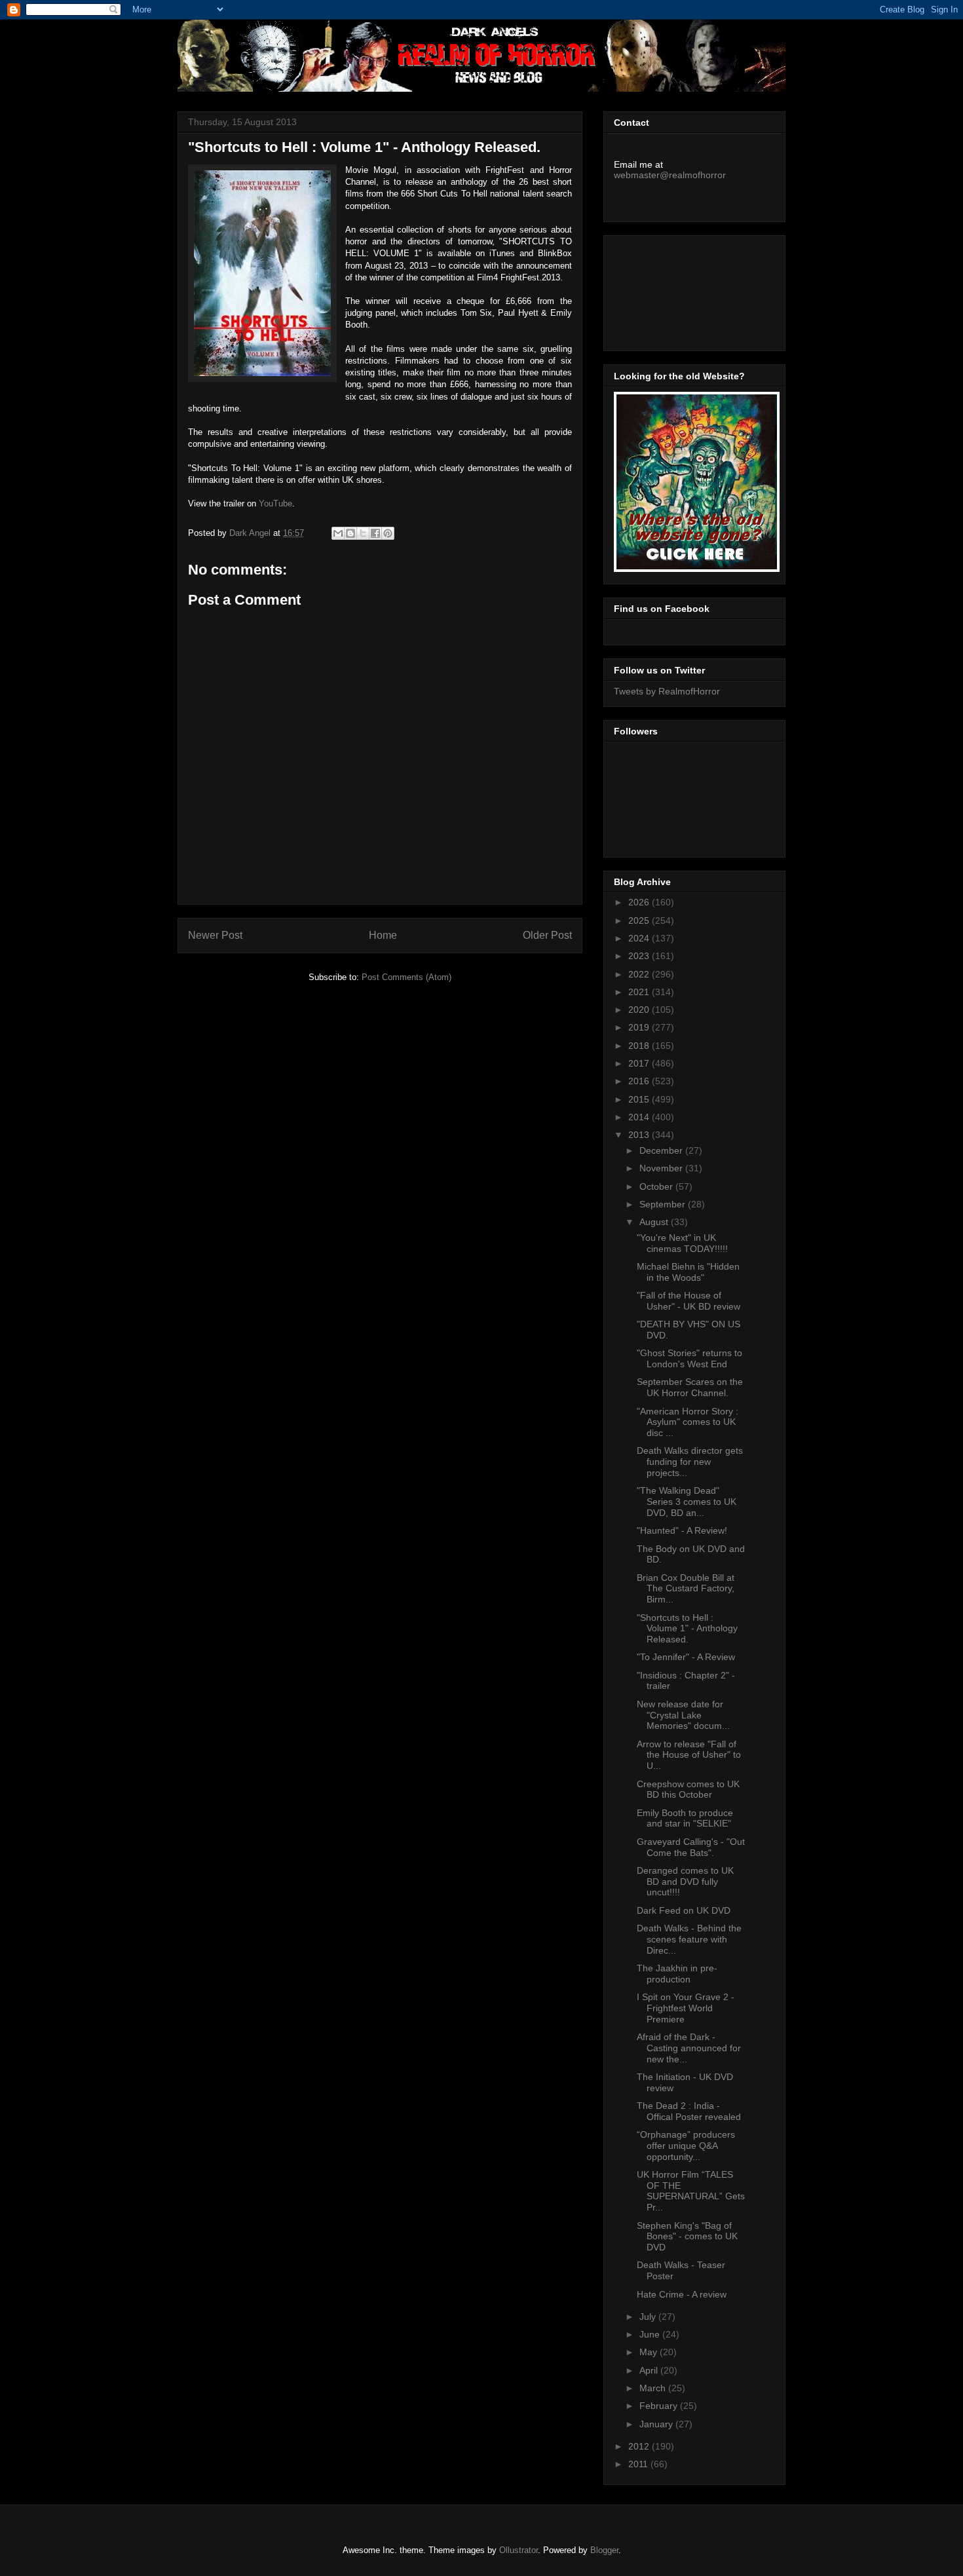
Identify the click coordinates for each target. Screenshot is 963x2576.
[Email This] (338, 533)
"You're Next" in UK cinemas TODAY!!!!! (682, 1243)
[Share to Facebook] (375, 533)
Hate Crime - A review (682, 2294)
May (650, 2352)
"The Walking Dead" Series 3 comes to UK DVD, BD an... (687, 1502)
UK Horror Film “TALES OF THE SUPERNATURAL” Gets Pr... (691, 2191)
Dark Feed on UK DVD (684, 1910)
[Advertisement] (673, 290)
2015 (640, 1099)
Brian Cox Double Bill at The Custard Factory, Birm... (686, 1589)
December (662, 1150)
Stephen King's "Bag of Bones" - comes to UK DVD (687, 2237)
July (649, 2317)
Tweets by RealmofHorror (667, 691)
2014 (640, 1117)
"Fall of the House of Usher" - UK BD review (689, 1301)
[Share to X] (363, 533)
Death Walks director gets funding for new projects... (690, 1462)
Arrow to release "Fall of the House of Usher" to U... (689, 1755)
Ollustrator (519, 2550)
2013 (640, 1135)
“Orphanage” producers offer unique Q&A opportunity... (686, 2146)
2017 (640, 1063)
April (650, 2370)
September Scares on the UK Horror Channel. (690, 1387)
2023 (640, 956)
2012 (640, 2446)
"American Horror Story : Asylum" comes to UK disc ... (688, 1422)
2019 (640, 1027)
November (662, 1168)
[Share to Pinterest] (388, 533)
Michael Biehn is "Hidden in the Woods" (688, 1272)
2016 (640, 1081)
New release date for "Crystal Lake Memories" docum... (683, 1715)
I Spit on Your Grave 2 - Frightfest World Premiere (686, 2008)
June (651, 2334)
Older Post (547, 935)
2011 (639, 2464)
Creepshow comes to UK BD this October (688, 1790)
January (657, 2424)
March (654, 2388)
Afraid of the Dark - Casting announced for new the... (689, 2048)
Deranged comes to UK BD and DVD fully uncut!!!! (685, 1882)
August (655, 1222)
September (664, 1204)
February (660, 2406)
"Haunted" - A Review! (682, 1530)
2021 (640, 992)
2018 (640, 1046)
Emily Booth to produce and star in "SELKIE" (685, 1818)
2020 (640, 1010)
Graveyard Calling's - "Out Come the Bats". (691, 1847)
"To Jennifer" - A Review (686, 1657)
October (657, 1186)
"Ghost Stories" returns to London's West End (689, 1358)
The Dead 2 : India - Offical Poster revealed (689, 2111)
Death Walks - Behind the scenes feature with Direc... (689, 1939)
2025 (640, 920)
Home (383, 935)
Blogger (604, 2550)
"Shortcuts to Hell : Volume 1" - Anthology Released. (687, 1629)
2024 (640, 938)
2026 (640, 902)
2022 (640, 974)
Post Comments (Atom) (406, 977)
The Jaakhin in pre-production (677, 1974)
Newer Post (215, 935)
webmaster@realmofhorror (670, 175)
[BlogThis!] (350, 533)
